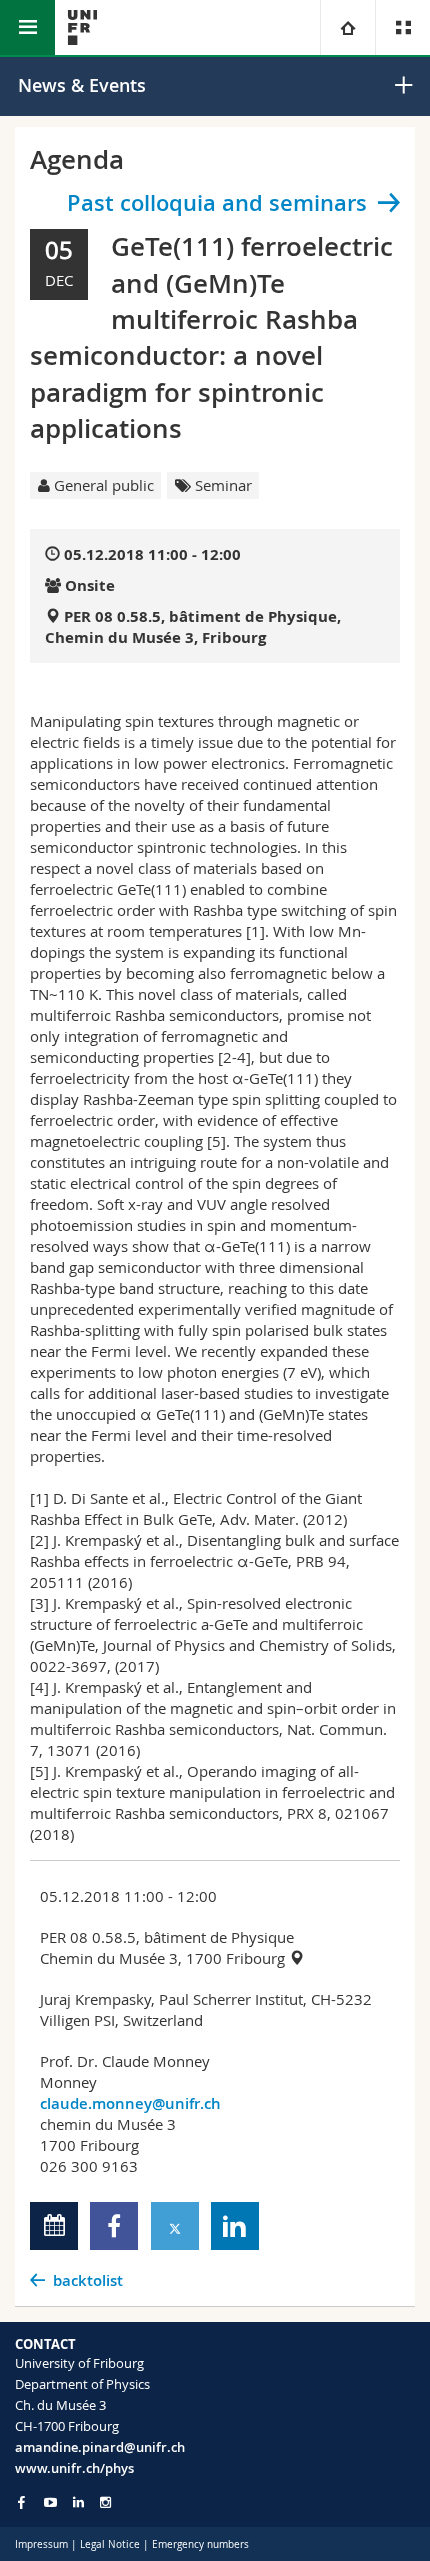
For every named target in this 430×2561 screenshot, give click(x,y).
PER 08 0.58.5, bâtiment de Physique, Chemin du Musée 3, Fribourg (193, 627)
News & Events (82, 85)
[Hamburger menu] (27, 27)
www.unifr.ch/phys (74, 2468)
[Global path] (347, 27)
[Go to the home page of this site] (82, 27)
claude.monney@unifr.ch (130, 2103)
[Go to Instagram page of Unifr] (105, 2502)
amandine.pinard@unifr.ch (100, 2447)
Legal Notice (110, 2544)
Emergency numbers (200, 2544)
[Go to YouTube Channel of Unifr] (50, 2502)
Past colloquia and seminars (217, 203)
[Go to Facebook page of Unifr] (21, 2502)
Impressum (41, 2544)
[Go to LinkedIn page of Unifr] (78, 2502)
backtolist (88, 2280)
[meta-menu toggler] (402, 27)
